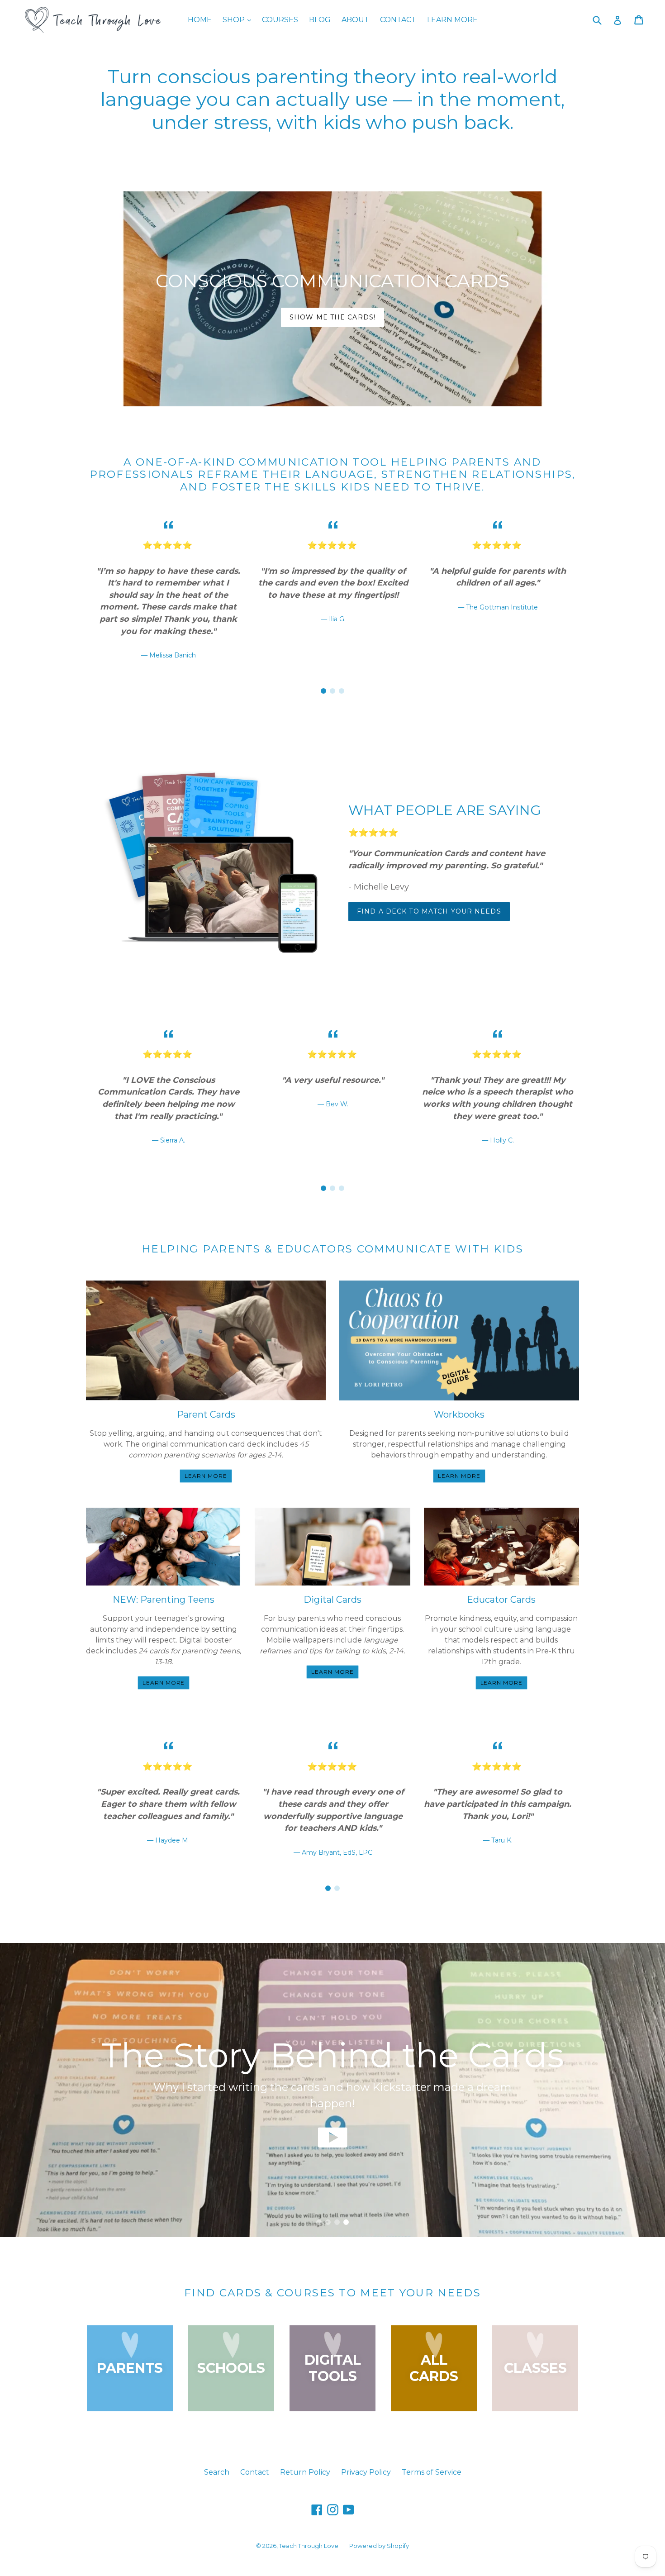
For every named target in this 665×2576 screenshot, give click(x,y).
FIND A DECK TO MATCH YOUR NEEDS (429, 911)
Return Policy (305, 2472)
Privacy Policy (366, 2472)
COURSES (280, 20)
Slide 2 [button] (332, 691)
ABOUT (355, 20)
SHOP (239, 19)
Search (217, 2472)
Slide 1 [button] (323, 691)
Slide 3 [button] (342, 691)
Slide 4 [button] (346, 2222)
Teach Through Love (309, 2546)
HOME (200, 20)
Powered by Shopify (379, 2546)
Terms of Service (432, 2472)
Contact (255, 2472)
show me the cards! (332, 317)
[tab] (323, 691)
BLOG (320, 20)
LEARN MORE (452, 20)
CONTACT (398, 20)
